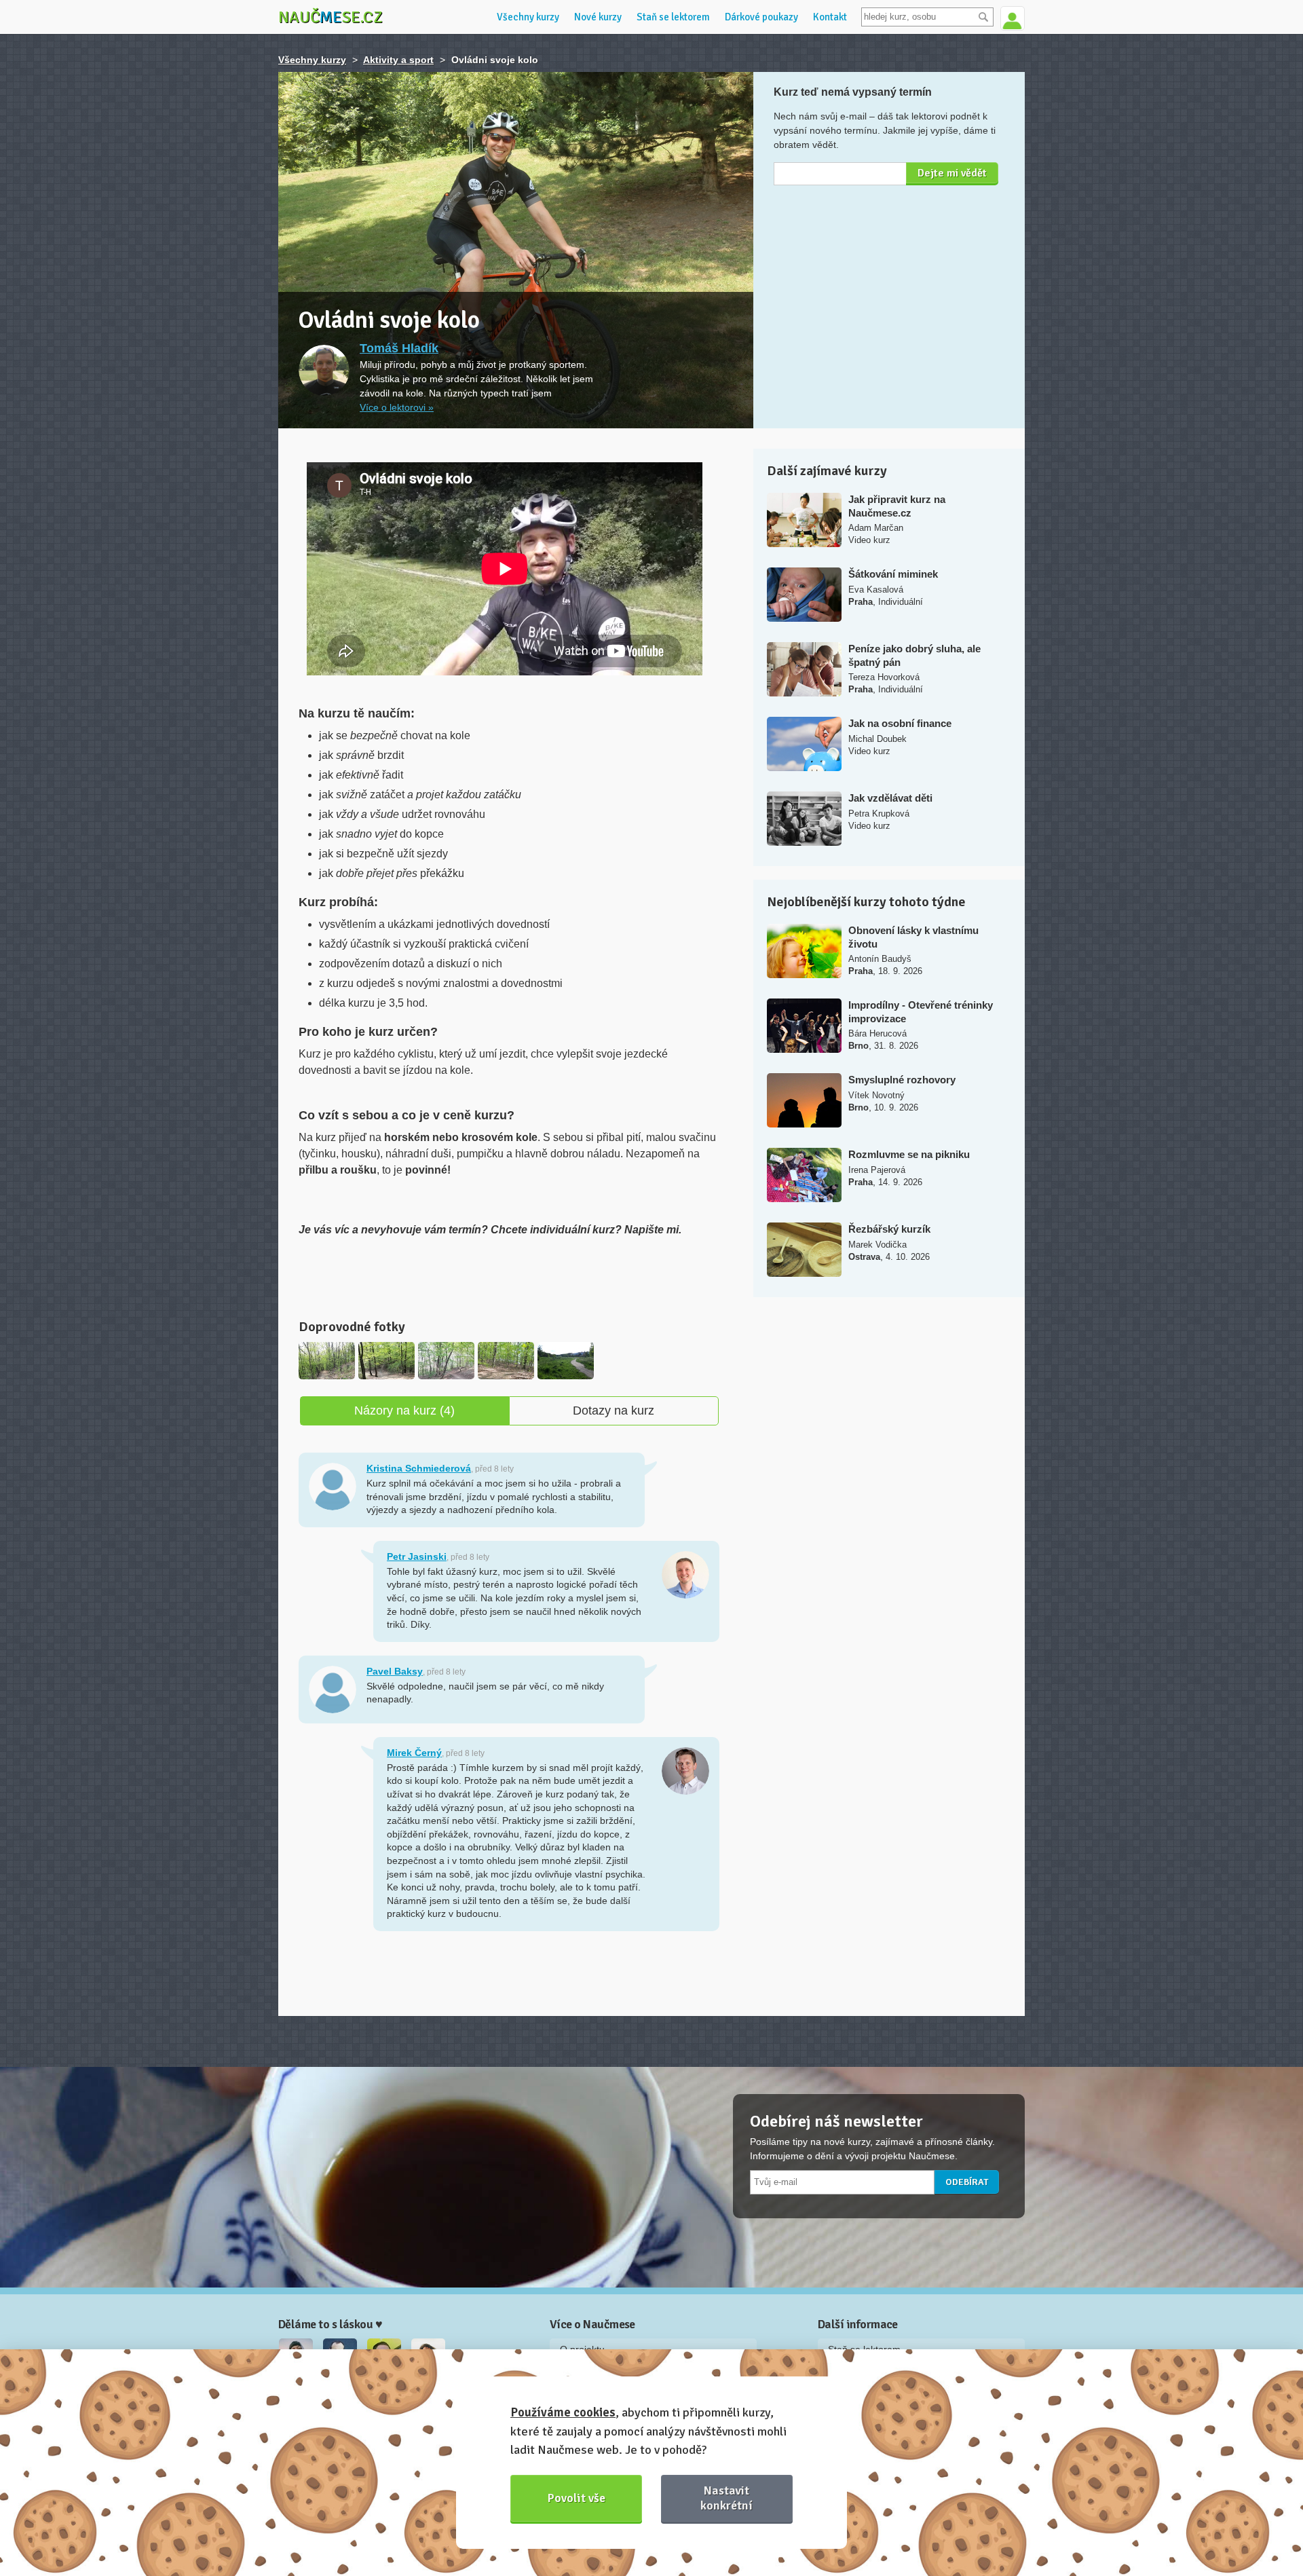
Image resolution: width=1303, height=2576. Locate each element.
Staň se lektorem (673, 17)
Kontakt (830, 17)
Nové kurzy (598, 17)
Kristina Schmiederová (419, 1468)
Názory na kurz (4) (404, 1411)
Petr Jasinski (417, 1556)
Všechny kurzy (528, 17)
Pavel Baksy (395, 1671)
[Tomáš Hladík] (324, 370)
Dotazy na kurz (613, 1411)
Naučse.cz (331, 17)
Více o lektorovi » (397, 407)
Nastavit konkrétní (726, 2498)
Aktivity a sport (398, 60)
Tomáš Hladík (399, 348)
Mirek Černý (414, 1753)
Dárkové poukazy (761, 17)
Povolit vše (577, 2498)
